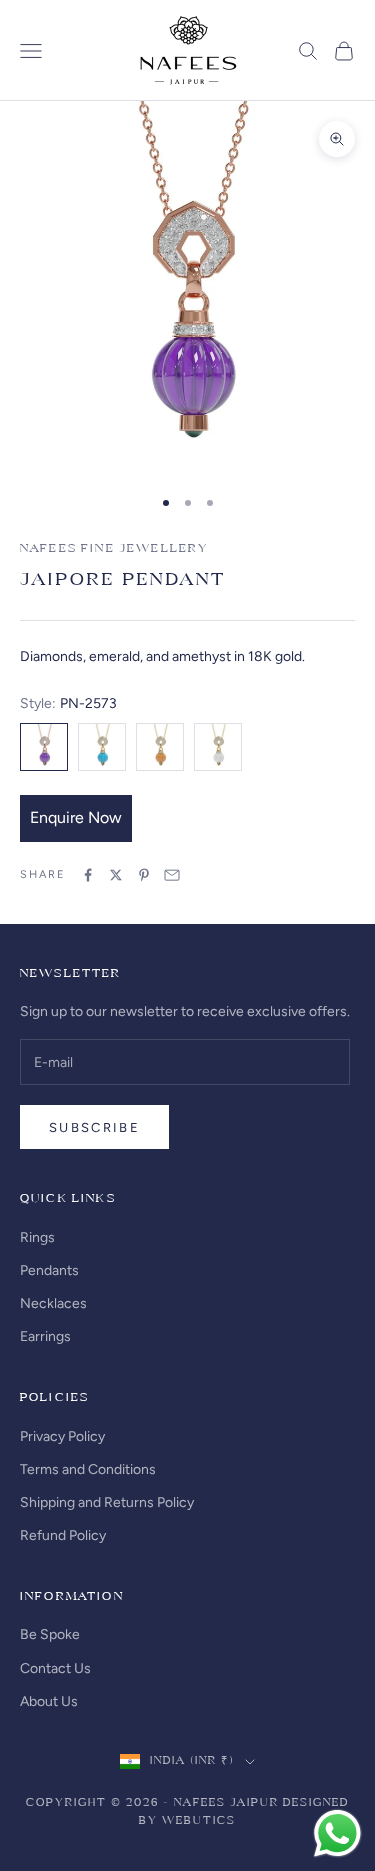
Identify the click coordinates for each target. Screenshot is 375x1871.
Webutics (199, 1821)
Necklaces (53, 1303)
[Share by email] (172, 875)
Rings (37, 1237)
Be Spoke (50, 1634)
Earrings (45, 1336)
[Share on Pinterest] (144, 875)
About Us (49, 1701)
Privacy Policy (62, 1436)
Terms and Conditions (88, 1469)
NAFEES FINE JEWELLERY (114, 549)
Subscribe (94, 1127)
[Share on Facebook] (88, 875)
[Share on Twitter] (116, 875)
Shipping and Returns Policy (107, 1502)
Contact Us (55, 1668)
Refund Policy (63, 1535)
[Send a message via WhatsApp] (337, 1833)
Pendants (49, 1270)
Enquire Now (76, 817)
